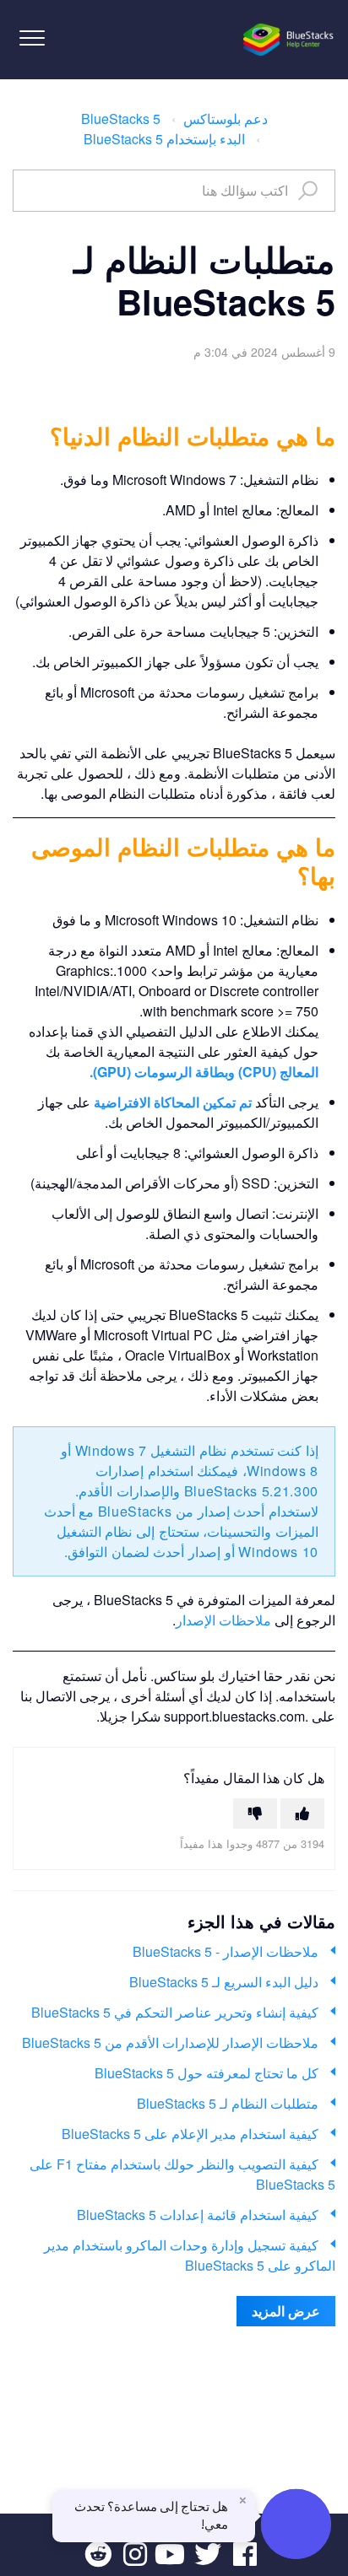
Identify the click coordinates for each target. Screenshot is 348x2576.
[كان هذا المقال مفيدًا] (302, 1813)
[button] (32, 38)
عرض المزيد (286, 2311)
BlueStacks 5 (121, 119)
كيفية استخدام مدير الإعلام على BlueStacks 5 (190, 2134)
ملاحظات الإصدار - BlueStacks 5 (226, 1951)
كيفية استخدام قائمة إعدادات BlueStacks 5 (198, 2215)
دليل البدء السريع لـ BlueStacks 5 (224, 1982)
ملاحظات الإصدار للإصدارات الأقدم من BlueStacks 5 (170, 2042)
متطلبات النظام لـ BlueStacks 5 (228, 2103)
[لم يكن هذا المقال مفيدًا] (255, 1813)
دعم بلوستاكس (226, 119)
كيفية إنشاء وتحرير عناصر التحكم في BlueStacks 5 (175, 2012)
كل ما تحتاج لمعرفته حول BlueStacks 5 (207, 2073)
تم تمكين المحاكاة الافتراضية (174, 1102)
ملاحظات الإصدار (223, 1620)
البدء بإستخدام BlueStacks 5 (164, 139)
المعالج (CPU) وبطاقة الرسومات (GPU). (204, 1072)
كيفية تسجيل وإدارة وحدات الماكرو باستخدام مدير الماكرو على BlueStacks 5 (190, 2255)
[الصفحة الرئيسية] (289, 40)
